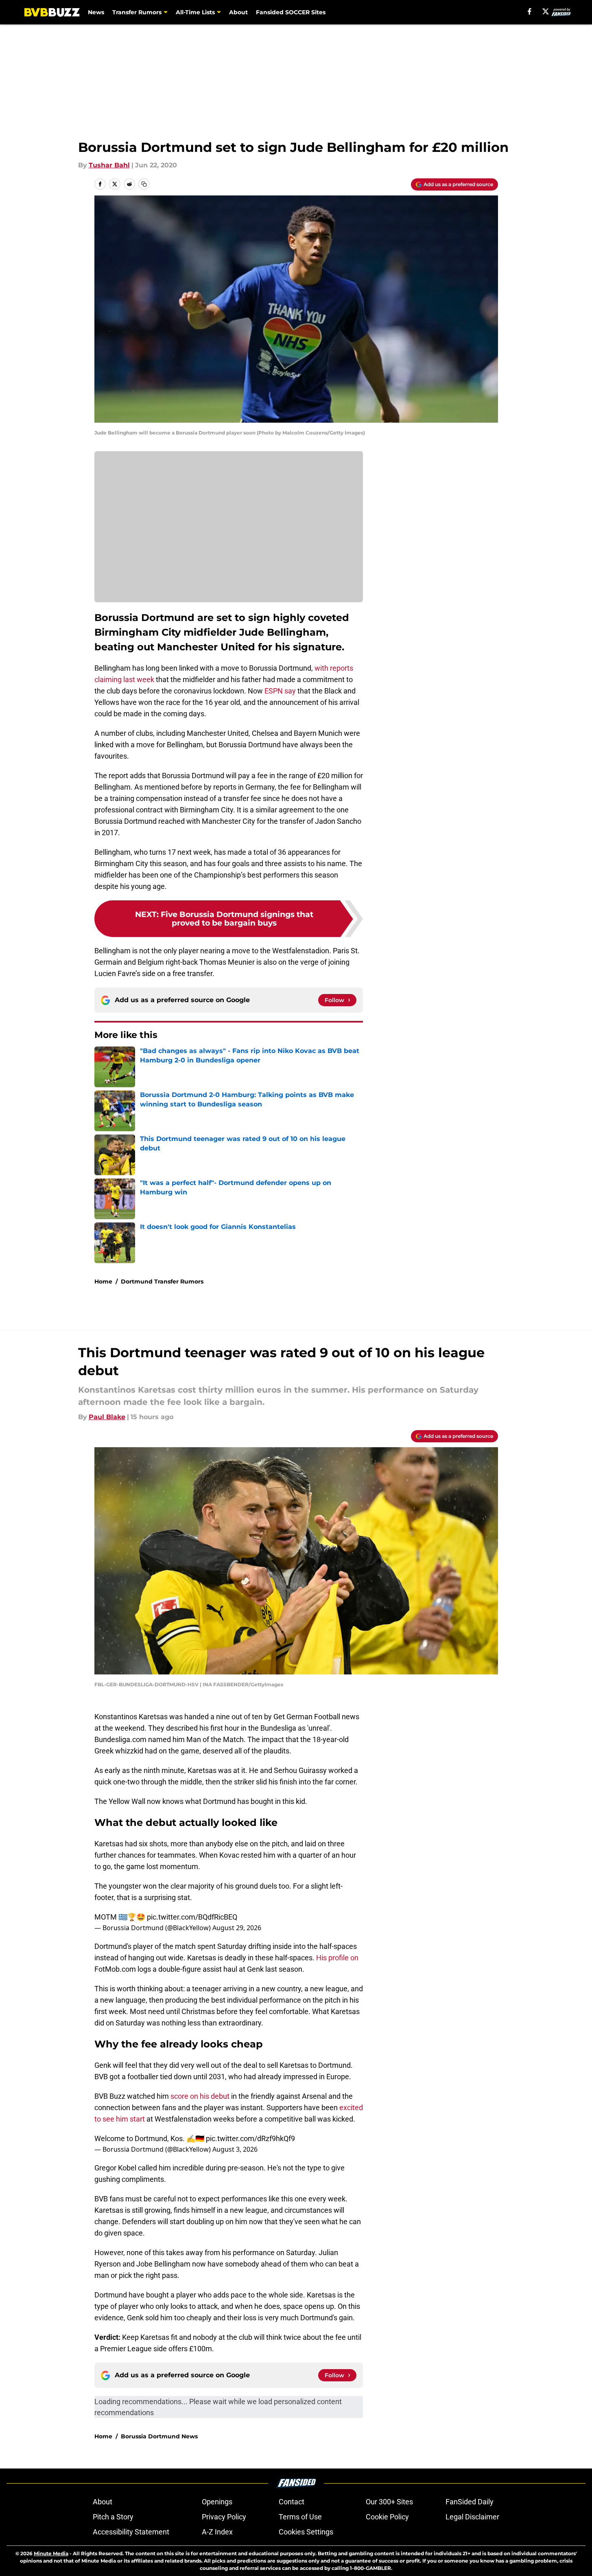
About (238, 12)
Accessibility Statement (131, 2532)
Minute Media (51, 2553)
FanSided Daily (470, 2502)
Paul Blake (107, 1417)
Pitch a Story (113, 2517)
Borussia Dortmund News (159, 2436)
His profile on (337, 1958)
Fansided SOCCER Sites (291, 12)
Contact (292, 2502)
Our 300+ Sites (389, 2502)
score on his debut (200, 2096)
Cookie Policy (387, 2517)
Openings (217, 2502)
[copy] (144, 184)
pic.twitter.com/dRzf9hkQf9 (250, 2138)
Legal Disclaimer (472, 2517)
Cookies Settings (306, 2532)
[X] (546, 11)
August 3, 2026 (235, 2149)
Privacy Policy (224, 2517)
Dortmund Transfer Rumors (162, 1281)
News (96, 12)
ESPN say (280, 691)
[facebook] (530, 11)
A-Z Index (217, 2532)
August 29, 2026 (237, 1928)
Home (103, 1281)
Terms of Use (300, 2517)
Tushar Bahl (109, 165)
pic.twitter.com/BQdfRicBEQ (192, 1917)
